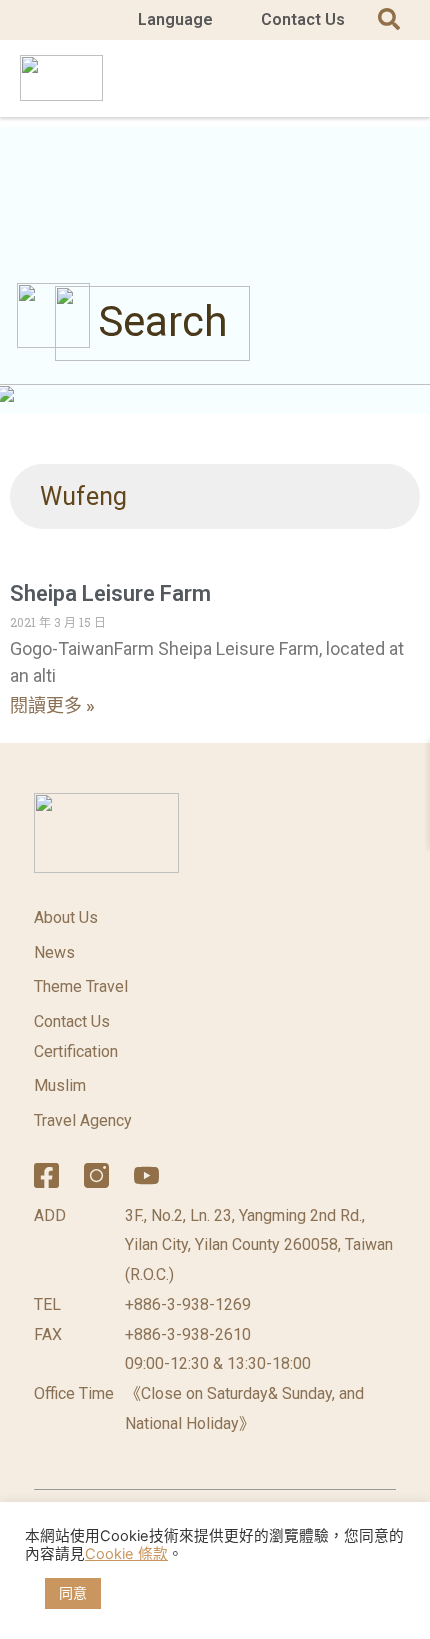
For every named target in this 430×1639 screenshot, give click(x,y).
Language (175, 19)
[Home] (196, 1176)
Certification (76, 1051)
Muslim (60, 1085)
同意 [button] (73, 1592)
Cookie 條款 (126, 1554)
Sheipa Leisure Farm (110, 593)
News (54, 952)
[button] (391, 78)
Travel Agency (83, 1120)
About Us (66, 917)
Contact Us (303, 19)
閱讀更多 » (52, 705)
